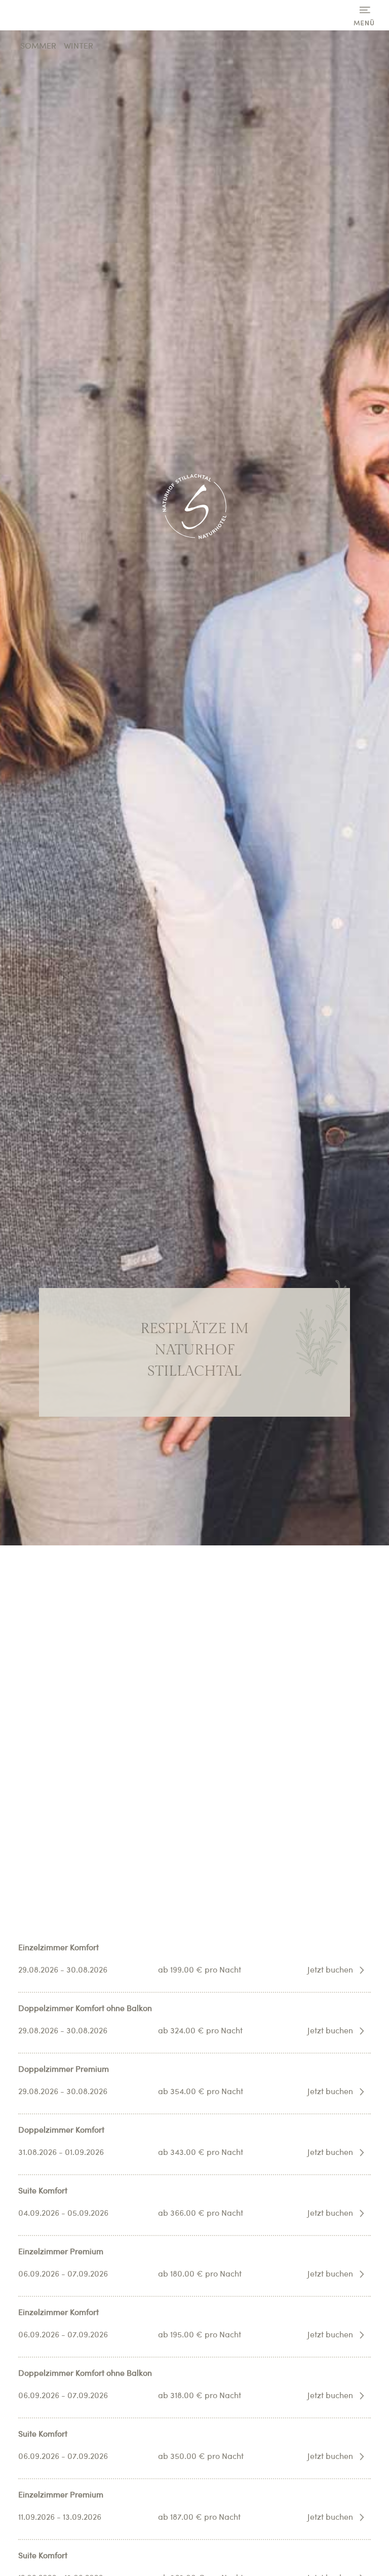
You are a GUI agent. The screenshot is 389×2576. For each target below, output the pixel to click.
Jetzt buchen (330, 1971)
